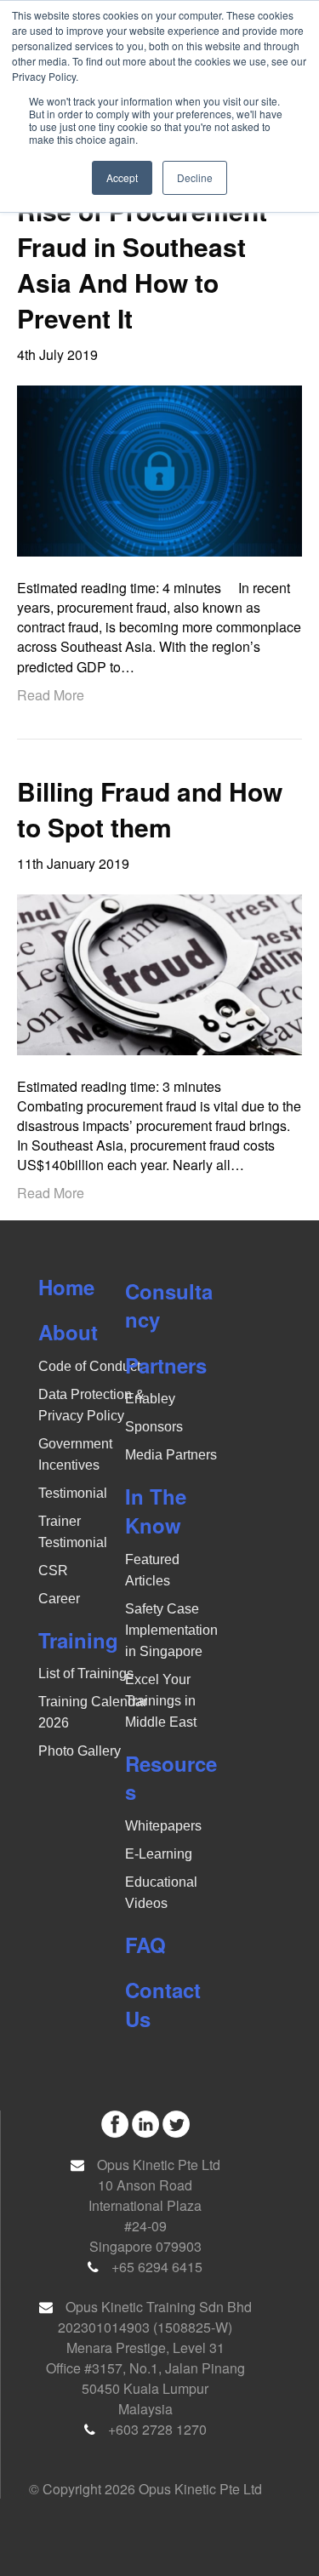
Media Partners (171, 1455)
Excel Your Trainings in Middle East (161, 1701)
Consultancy (169, 1305)
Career (59, 1599)
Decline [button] (195, 177)
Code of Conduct (89, 1366)
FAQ (145, 1945)
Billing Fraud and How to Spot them (150, 809)
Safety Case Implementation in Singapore (171, 1630)
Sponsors (154, 1427)
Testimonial (73, 1493)
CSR (53, 1571)
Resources (171, 1778)
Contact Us (163, 2004)
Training (78, 1640)
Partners (166, 1365)
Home (66, 1287)
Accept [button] (122, 177)
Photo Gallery (80, 1751)
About (68, 1332)
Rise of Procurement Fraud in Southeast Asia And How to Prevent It (142, 264)
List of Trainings (86, 1674)
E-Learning (159, 1854)
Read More (51, 695)
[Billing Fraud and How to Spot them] (159, 973)
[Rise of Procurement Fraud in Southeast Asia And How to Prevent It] (159, 468)
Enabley (150, 1399)
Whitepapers (163, 1826)
